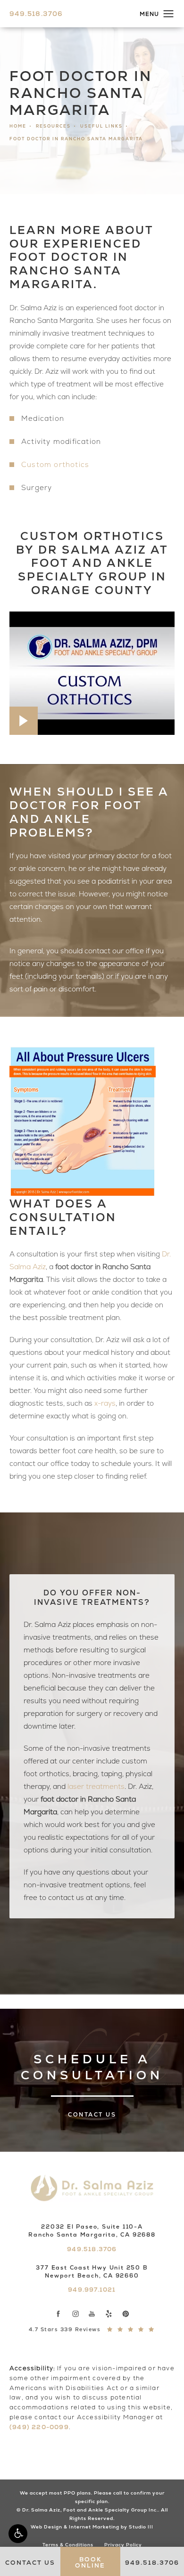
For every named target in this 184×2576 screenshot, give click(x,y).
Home (18, 126)
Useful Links (101, 126)
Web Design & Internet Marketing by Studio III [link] (92, 2527)
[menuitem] (59, 2314)
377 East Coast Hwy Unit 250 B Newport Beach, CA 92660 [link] (92, 2272)
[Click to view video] (92, 673)
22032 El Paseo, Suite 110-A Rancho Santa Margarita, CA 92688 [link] (92, 2231)
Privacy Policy (123, 2545)
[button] (18, 2534)
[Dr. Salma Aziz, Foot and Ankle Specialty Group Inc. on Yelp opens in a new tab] (109, 2314)
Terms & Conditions (68, 2545)
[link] (36, 14)
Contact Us (92, 2115)
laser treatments (96, 1787)
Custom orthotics (55, 465)
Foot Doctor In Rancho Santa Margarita (76, 139)
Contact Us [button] (30, 2563)
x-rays (105, 1403)
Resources (53, 126)
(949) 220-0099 (39, 2427)
